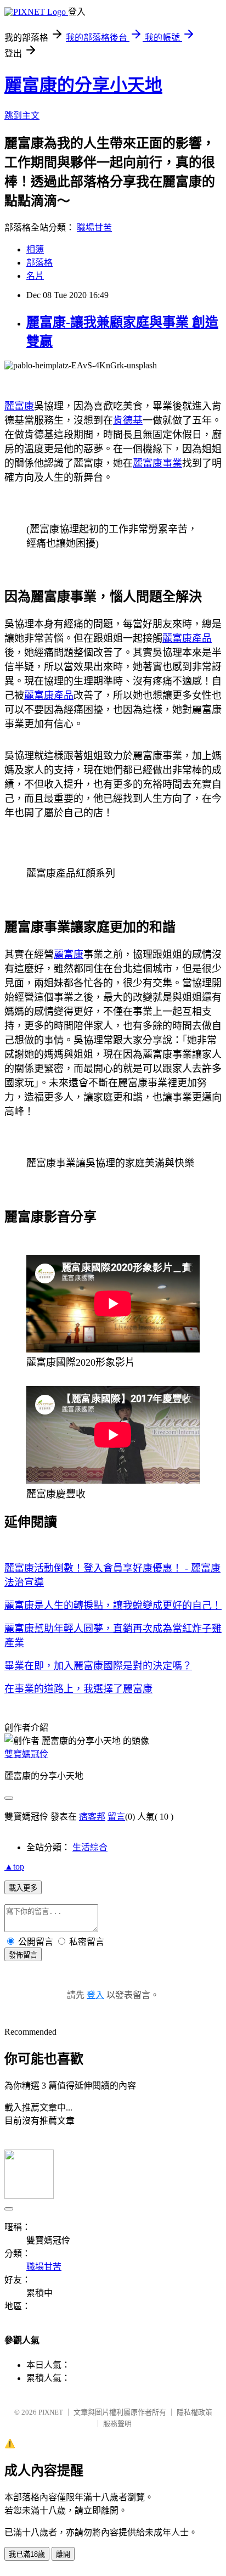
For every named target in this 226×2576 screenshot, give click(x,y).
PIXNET (51, 2412)
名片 (35, 276)
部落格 (39, 263)
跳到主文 (22, 116)
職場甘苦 (94, 228)
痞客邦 (92, 1817)
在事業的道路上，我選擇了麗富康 (78, 1689)
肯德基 (128, 420)
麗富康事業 (157, 463)
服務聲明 (117, 2424)
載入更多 (23, 1888)
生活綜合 (90, 1847)
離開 (63, 2554)
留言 (116, 1817)
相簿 (35, 249)
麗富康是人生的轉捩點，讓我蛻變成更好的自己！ (113, 1606)
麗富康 (19, 406)
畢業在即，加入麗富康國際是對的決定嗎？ (98, 1666)
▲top (14, 1867)
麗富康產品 (187, 638)
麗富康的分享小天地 (83, 85)
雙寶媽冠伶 (26, 1754)
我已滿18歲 (27, 2554)
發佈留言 (23, 1955)
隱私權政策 (194, 2412)
